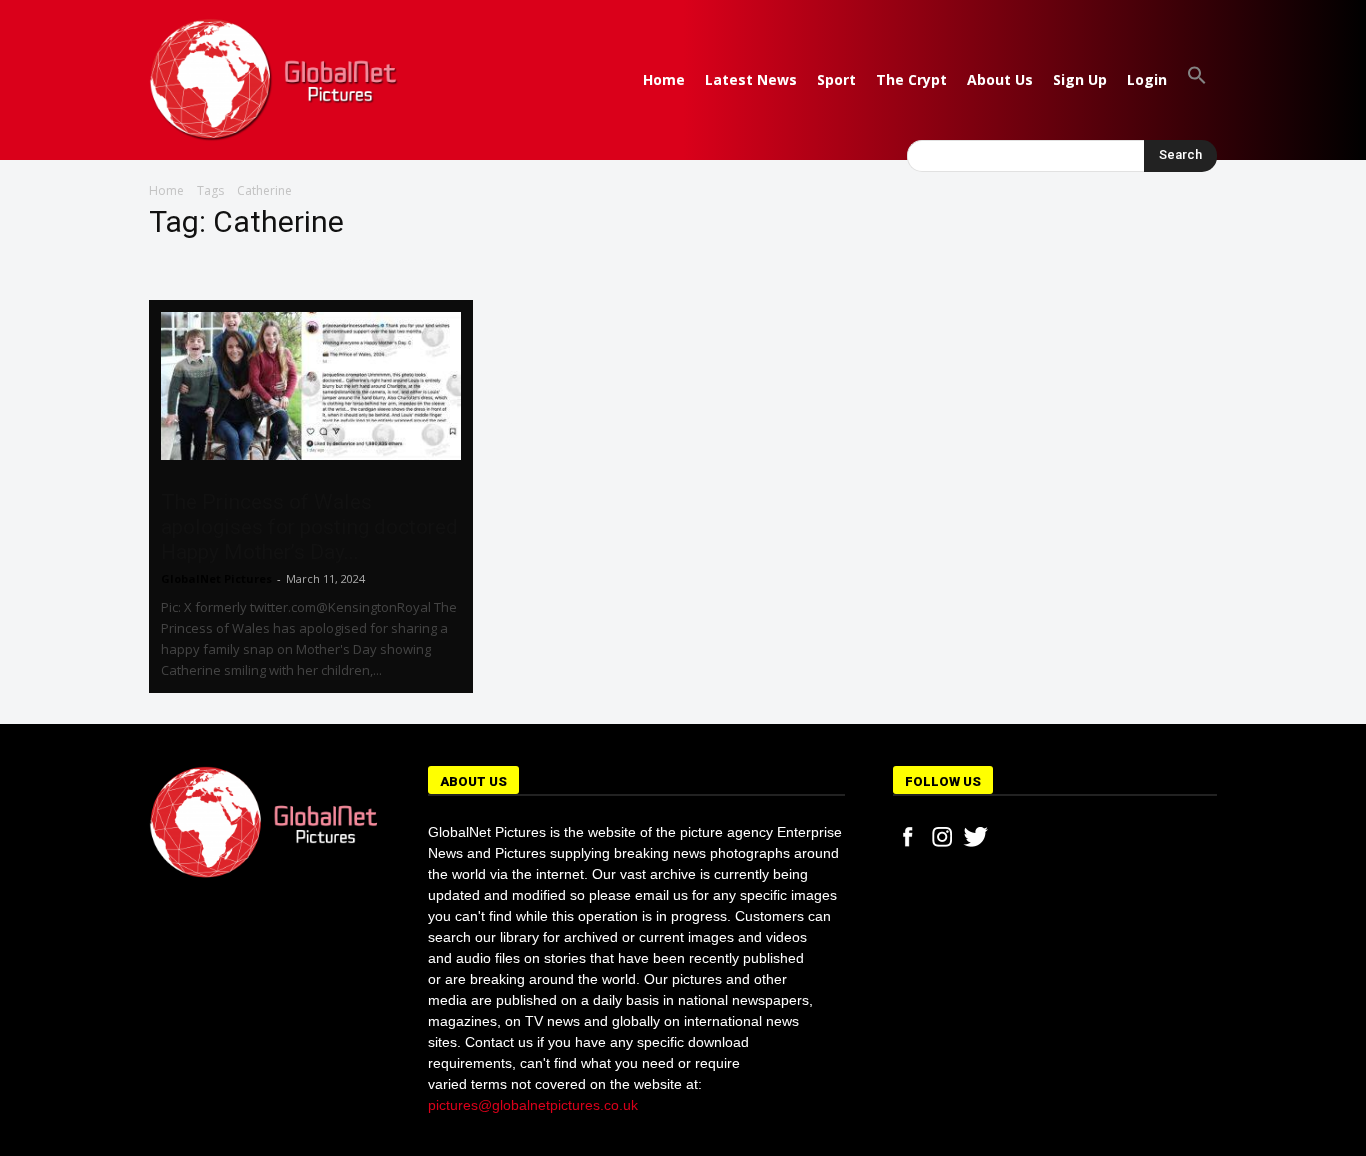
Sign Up (1080, 79)
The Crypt (911, 79)
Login (1147, 79)
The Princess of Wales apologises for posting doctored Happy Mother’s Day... (309, 527)
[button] (1197, 79)
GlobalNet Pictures (216, 578)
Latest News (751, 79)
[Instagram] (942, 837)
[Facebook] (908, 837)
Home (664, 79)
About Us (1000, 79)
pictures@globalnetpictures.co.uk (533, 1105)
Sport (836, 79)
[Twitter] (976, 837)
